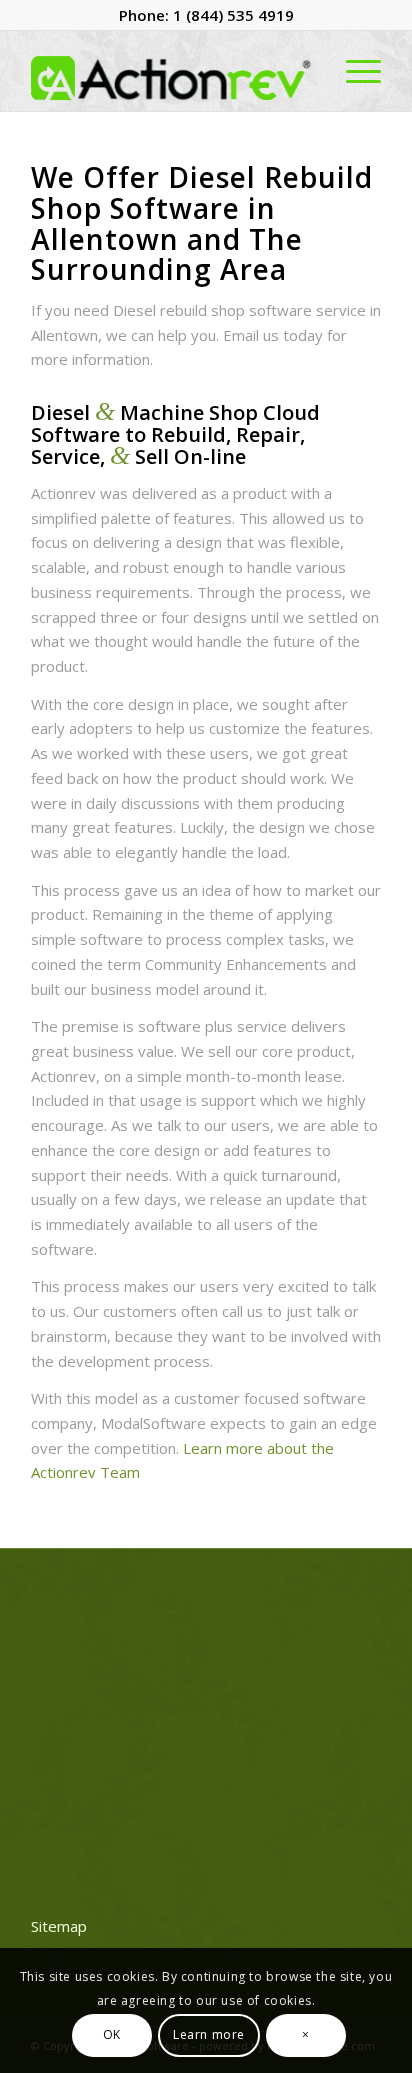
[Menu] (353, 71)
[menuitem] (353, 71)
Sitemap (59, 1926)
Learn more (209, 2034)
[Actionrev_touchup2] (171, 71)
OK (112, 2034)
